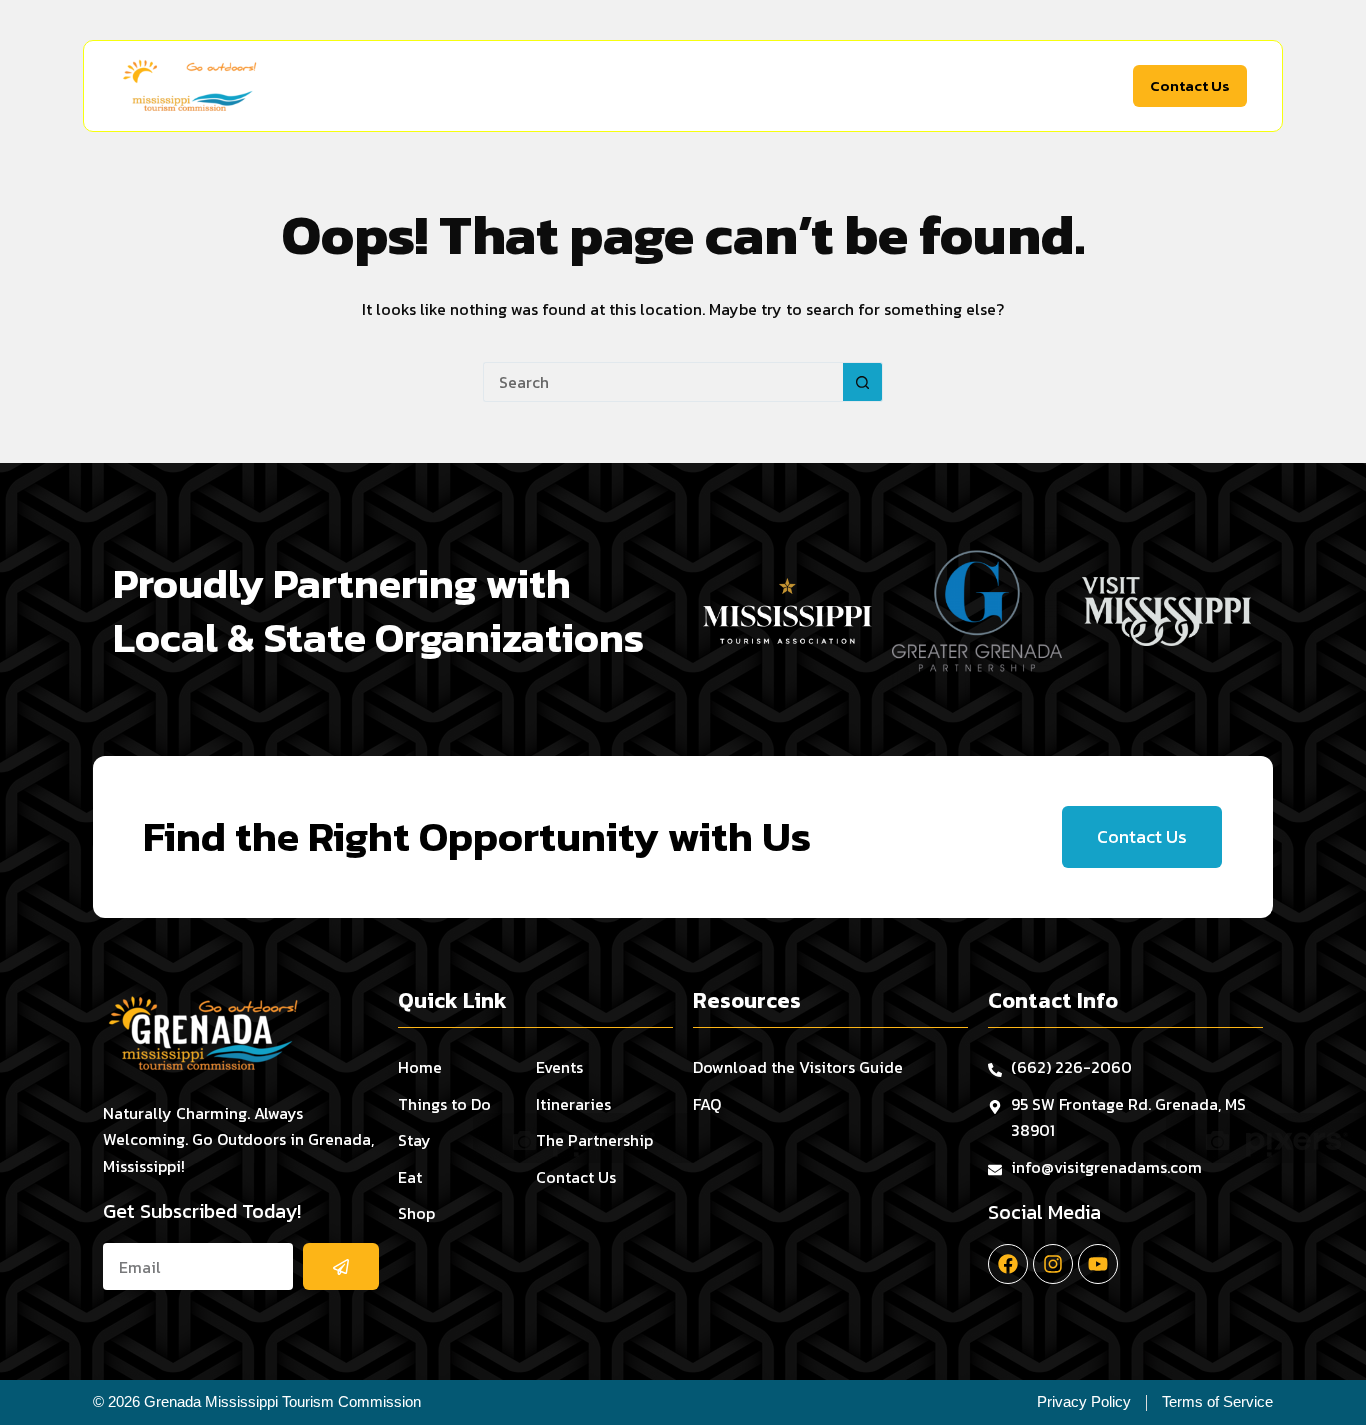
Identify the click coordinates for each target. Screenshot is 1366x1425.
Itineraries (955, 86)
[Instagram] (1053, 1264)
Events (864, 86)
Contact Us (1190, 85)
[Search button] (863, 382)
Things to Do (502, 86)
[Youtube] (1098, 1264)
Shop (773, 86)
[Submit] (341, 1266)
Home (403, 86)
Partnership (1065, 86)
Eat (694, 86)
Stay (615, 86)
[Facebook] (1008, 1264)
